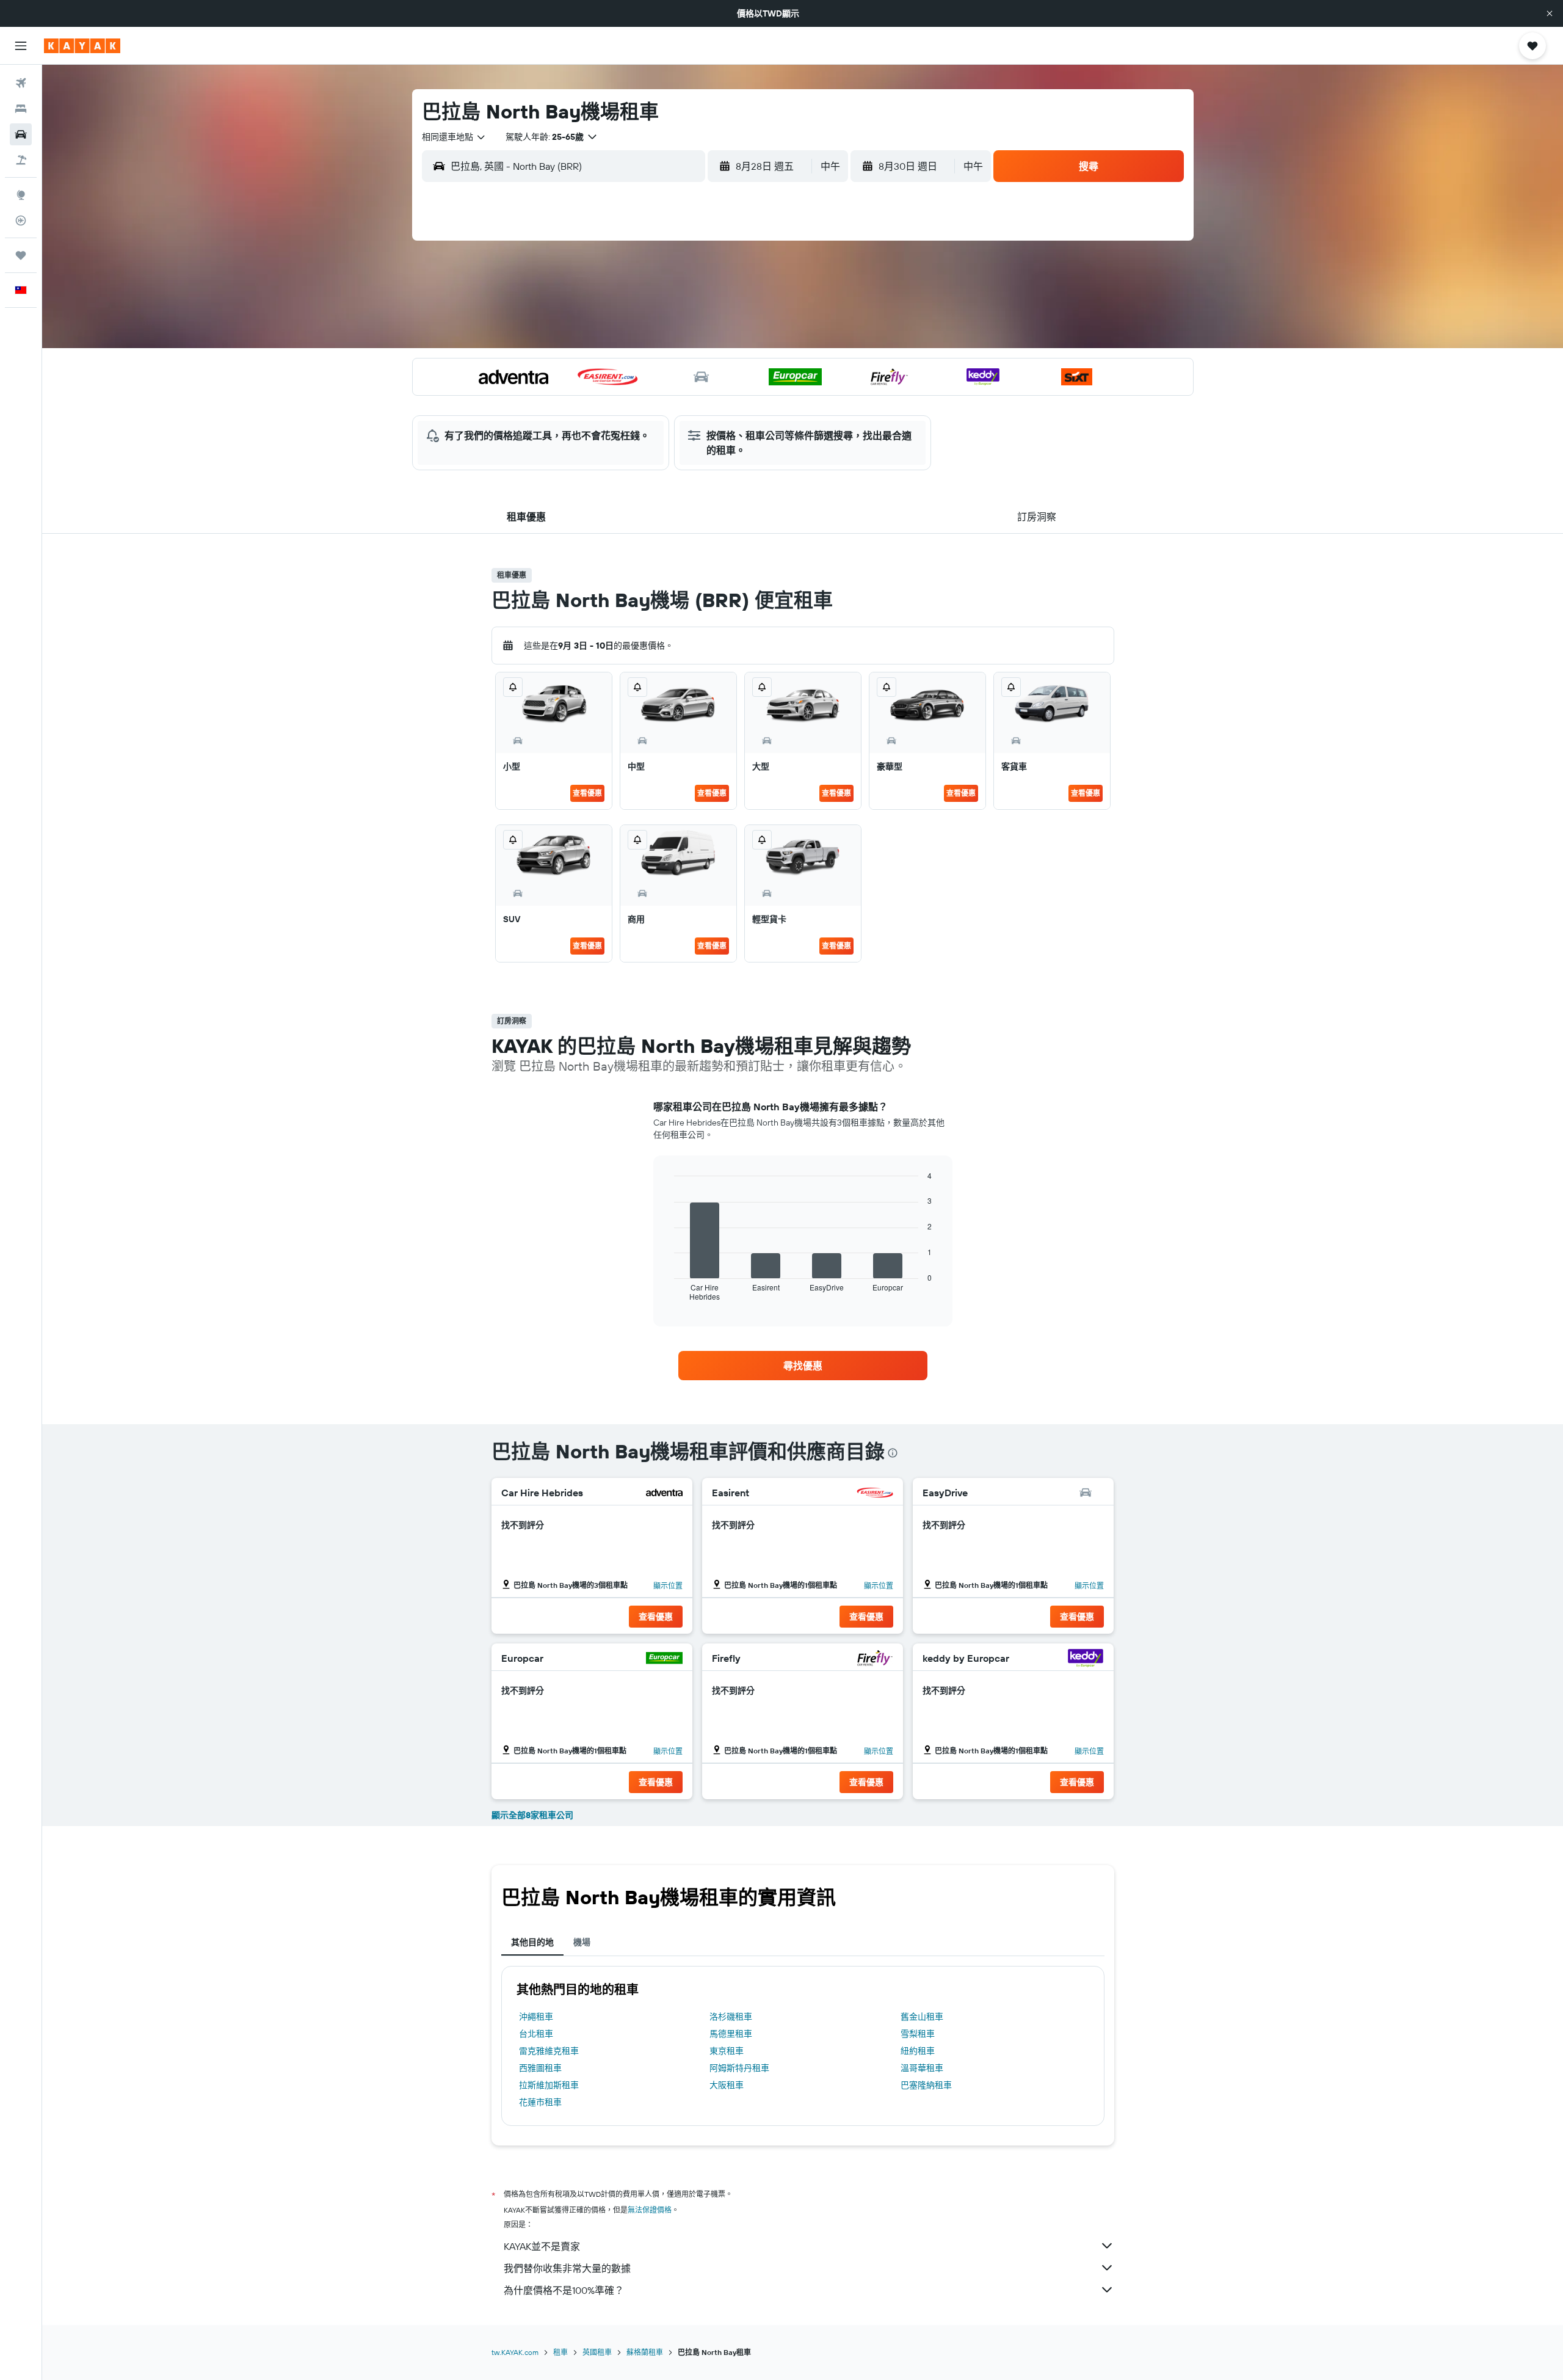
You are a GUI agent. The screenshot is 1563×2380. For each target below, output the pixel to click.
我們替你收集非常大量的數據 (567, 2268)
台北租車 (536, 2034)
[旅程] (21, 255)
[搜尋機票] (21, 83)
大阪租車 (727, 2085)
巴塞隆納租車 (926, 2085)
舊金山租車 (922, 2017)
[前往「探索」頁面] (21, 195)
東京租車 (727, 2051)
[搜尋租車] (21, 134)
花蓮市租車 (540, 2102)
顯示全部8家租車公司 (532, 1815)
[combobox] (454, 137)
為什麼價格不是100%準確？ (564, 2290)
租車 (560, 2352)
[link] (803, 1366)
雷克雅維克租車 (549, 2051)
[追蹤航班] (21, 220)
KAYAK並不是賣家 (542, 2246)
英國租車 (597, 2352)
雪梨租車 (918, 2034)
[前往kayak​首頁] (82, 46)
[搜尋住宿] (21, 109)
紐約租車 (918, 2051)
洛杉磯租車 (731, 2017)
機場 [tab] (582, 1942)
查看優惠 (587, 793)
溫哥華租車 (922, 2068)
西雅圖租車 (540, 2068)
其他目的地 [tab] (532, 1942)
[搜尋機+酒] (21, 160)
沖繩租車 (536, 2017)
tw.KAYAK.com (515, 2352)
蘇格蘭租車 (645, 2352)
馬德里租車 (731, 2034)
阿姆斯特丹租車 (739, 2068)
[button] (1550, 13)
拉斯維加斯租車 (549, 2085)
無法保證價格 (650, 2210)
